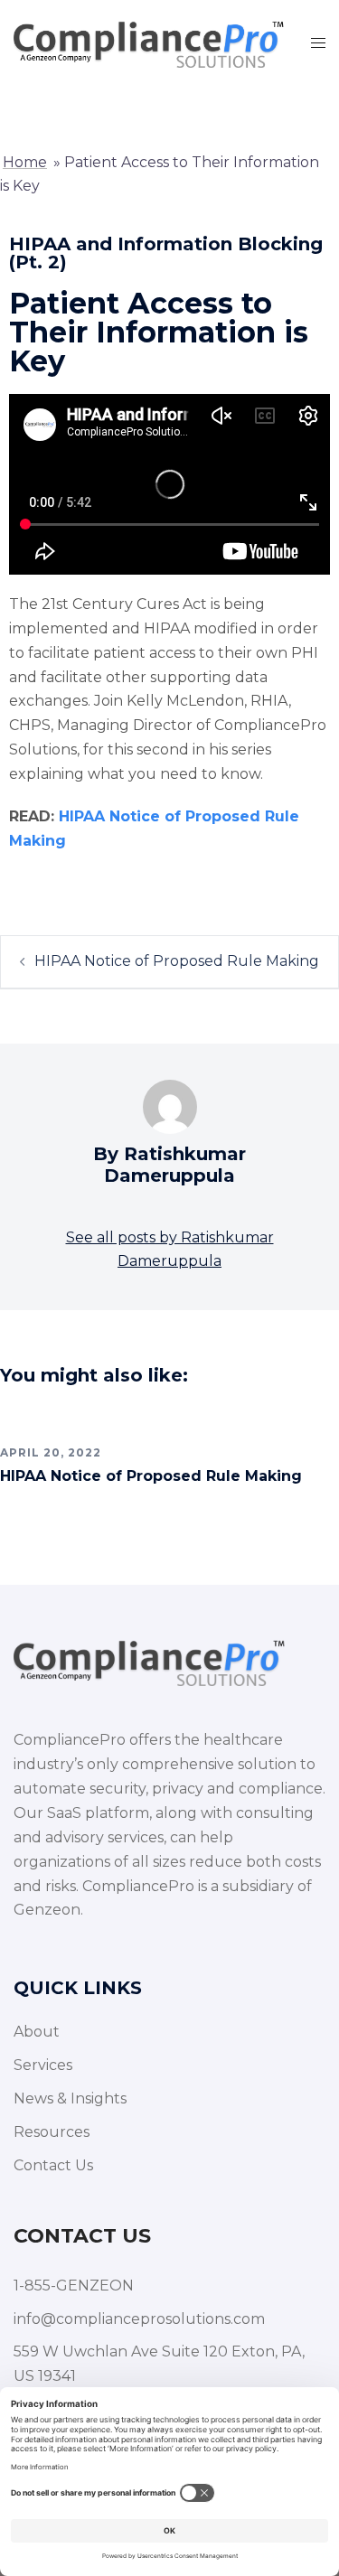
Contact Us (53, 2165)
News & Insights (70, 2098)
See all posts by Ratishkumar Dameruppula (170, 1250)
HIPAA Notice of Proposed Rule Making (177, 961)
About (37, 2032)
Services (43, 2065)
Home (25, 162)
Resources (52, 2132)
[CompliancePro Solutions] (149, 42)
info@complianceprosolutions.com (139, 2319)
